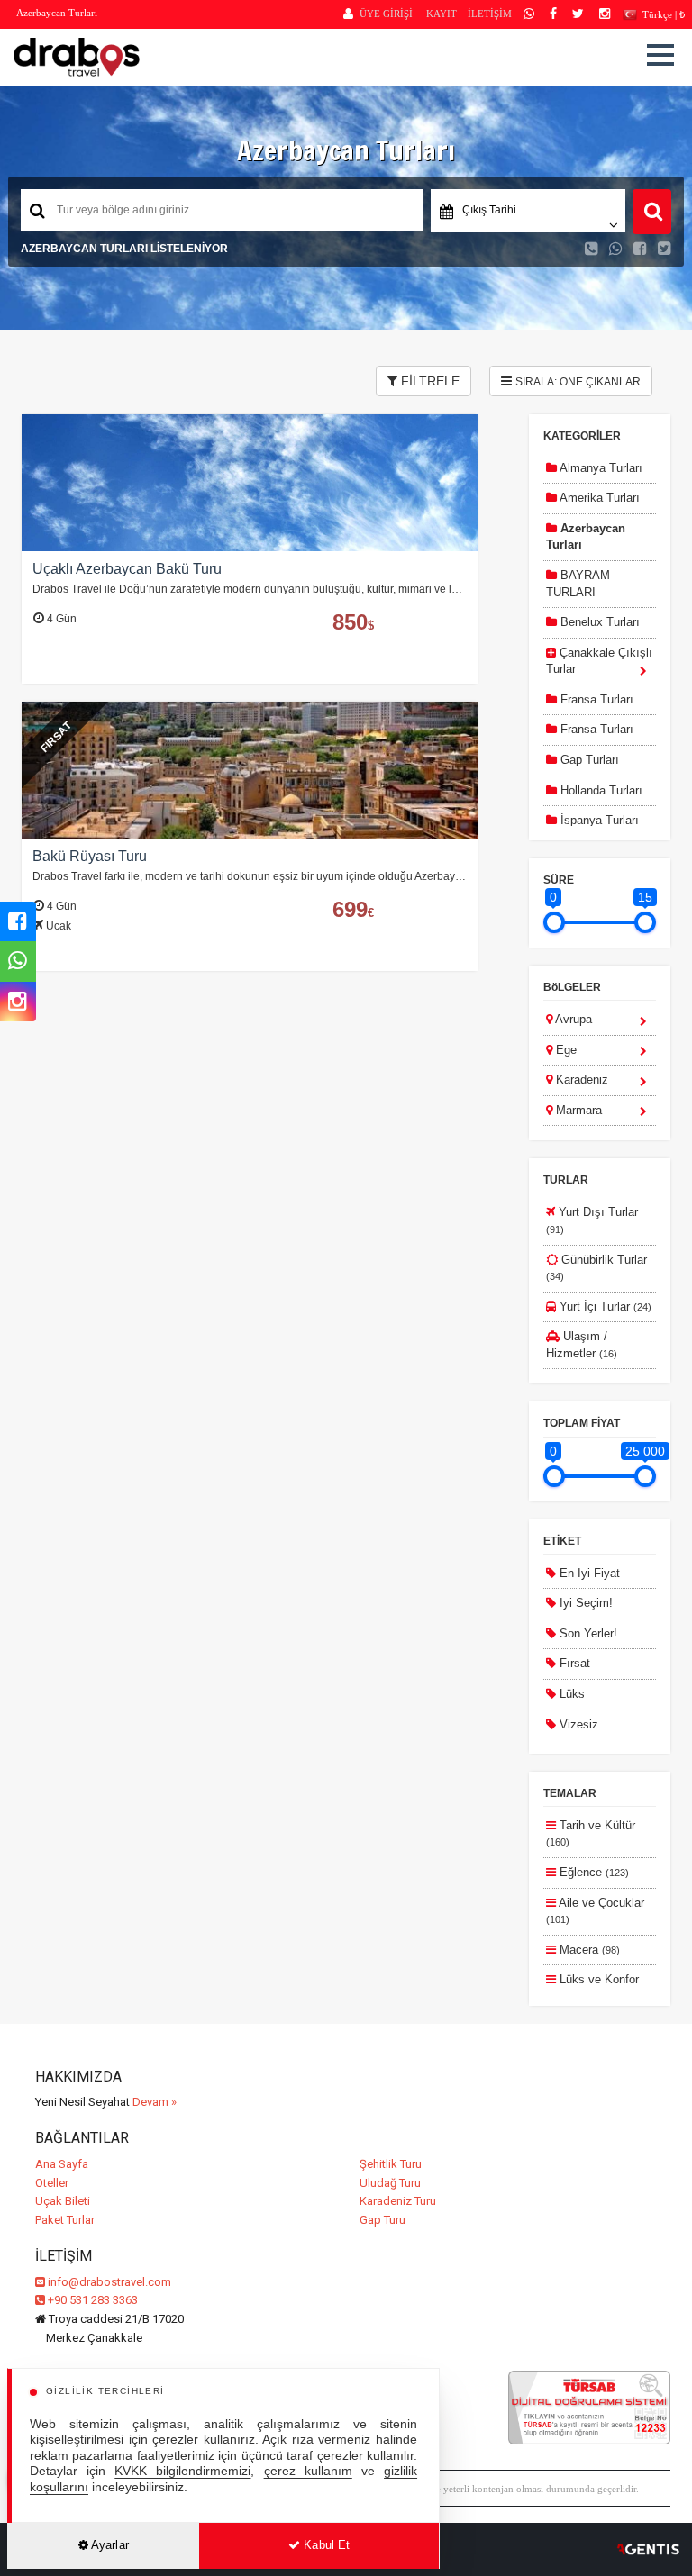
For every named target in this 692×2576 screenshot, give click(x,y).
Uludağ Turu (390, 2183)
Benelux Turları (598, 622)
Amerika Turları (598, 498)
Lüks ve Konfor (592, 1987)
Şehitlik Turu (391, 2164)
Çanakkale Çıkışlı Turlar (599, 661)
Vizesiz (577, 1724)
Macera (588, 1950)
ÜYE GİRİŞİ (386, 14)
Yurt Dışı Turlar (592, 1220)
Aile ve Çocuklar (595, 1911)
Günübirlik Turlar (596, 1268)
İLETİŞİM (490, 14)
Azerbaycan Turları (586, 537)
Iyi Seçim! (584, 1603)
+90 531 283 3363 (91, 2300)
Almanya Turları (600, 468)
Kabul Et (325, 2545)
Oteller (52, 2183)
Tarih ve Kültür (591, 1833)
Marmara (577, 1110)
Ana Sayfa (62, 2164)
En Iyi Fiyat (588, 1573)
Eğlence (592, 1872)
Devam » (155, 2102)
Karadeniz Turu (398, 2201)
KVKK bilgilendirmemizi (182, 2471)
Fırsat (573, 1663)
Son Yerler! (587, 1633)
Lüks (570, 1694)
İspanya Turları (598, 820)
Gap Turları (588, 760)
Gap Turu (382, 2220)
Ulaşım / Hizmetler (582, 1345)
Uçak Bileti (63, 2201)
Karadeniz (580, 1079)
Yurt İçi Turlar (604, 1306)
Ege (565, 1050)
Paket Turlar (65, 2220)
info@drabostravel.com (109, 2282)
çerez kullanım (308, 2471)
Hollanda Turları (600, 790)
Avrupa (572, 1019)
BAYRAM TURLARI (578, 584)
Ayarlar (109, 2545)
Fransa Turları (595, 699)
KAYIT (442, 14)
